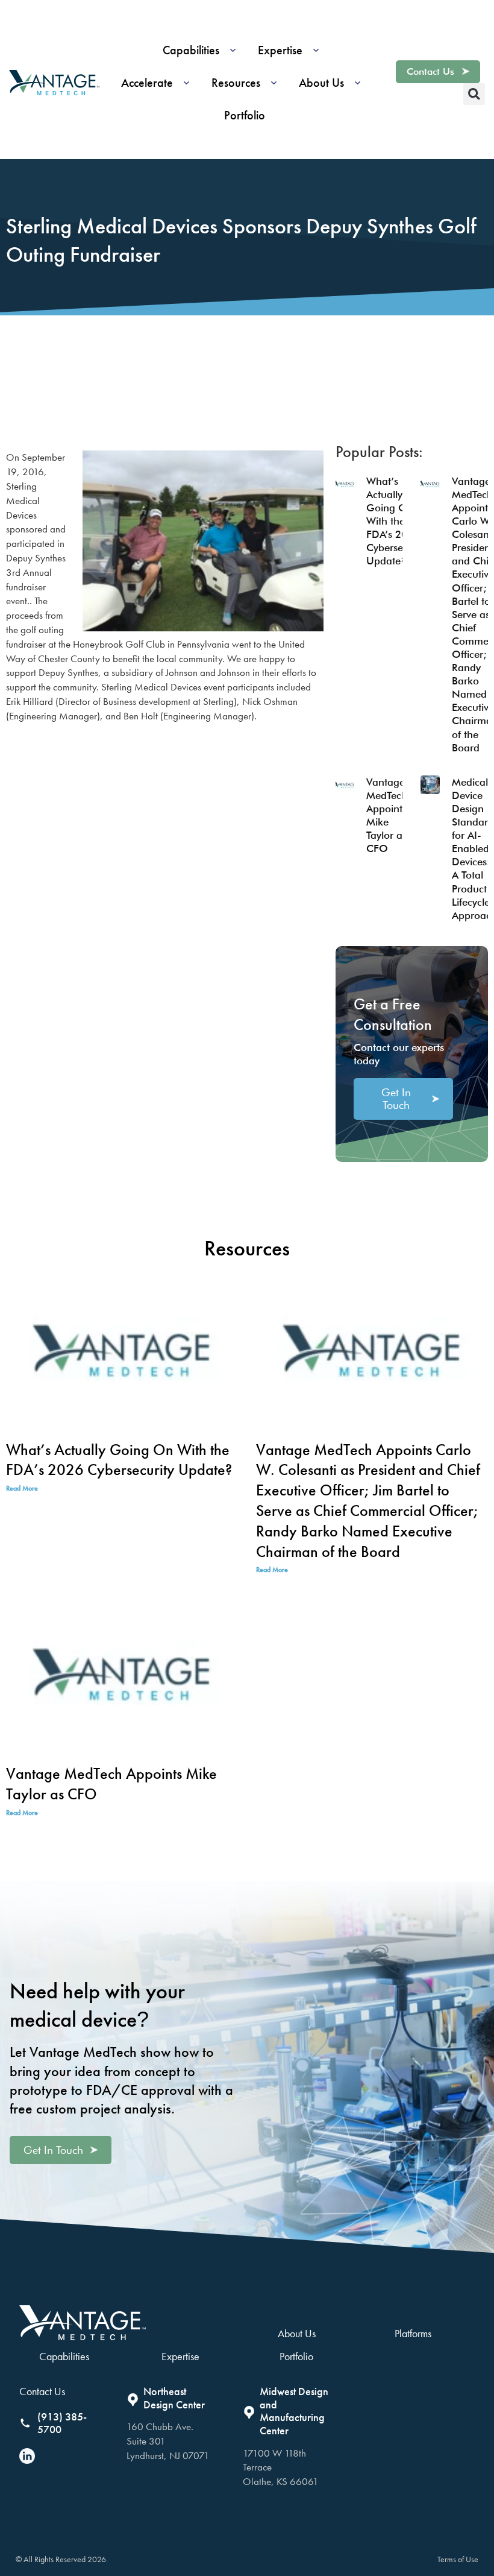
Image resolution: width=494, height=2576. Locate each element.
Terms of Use (458, 2559)
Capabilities (64, 2356)
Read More (22, 1488)
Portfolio (296, 2356)
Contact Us (42, 2391)
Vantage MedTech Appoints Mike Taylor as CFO (111, 1784)
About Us (297, 2333)
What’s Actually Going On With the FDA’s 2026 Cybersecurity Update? (397, 521)
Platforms (413, 2333)
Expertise (180, 2356)
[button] (203, 50)
